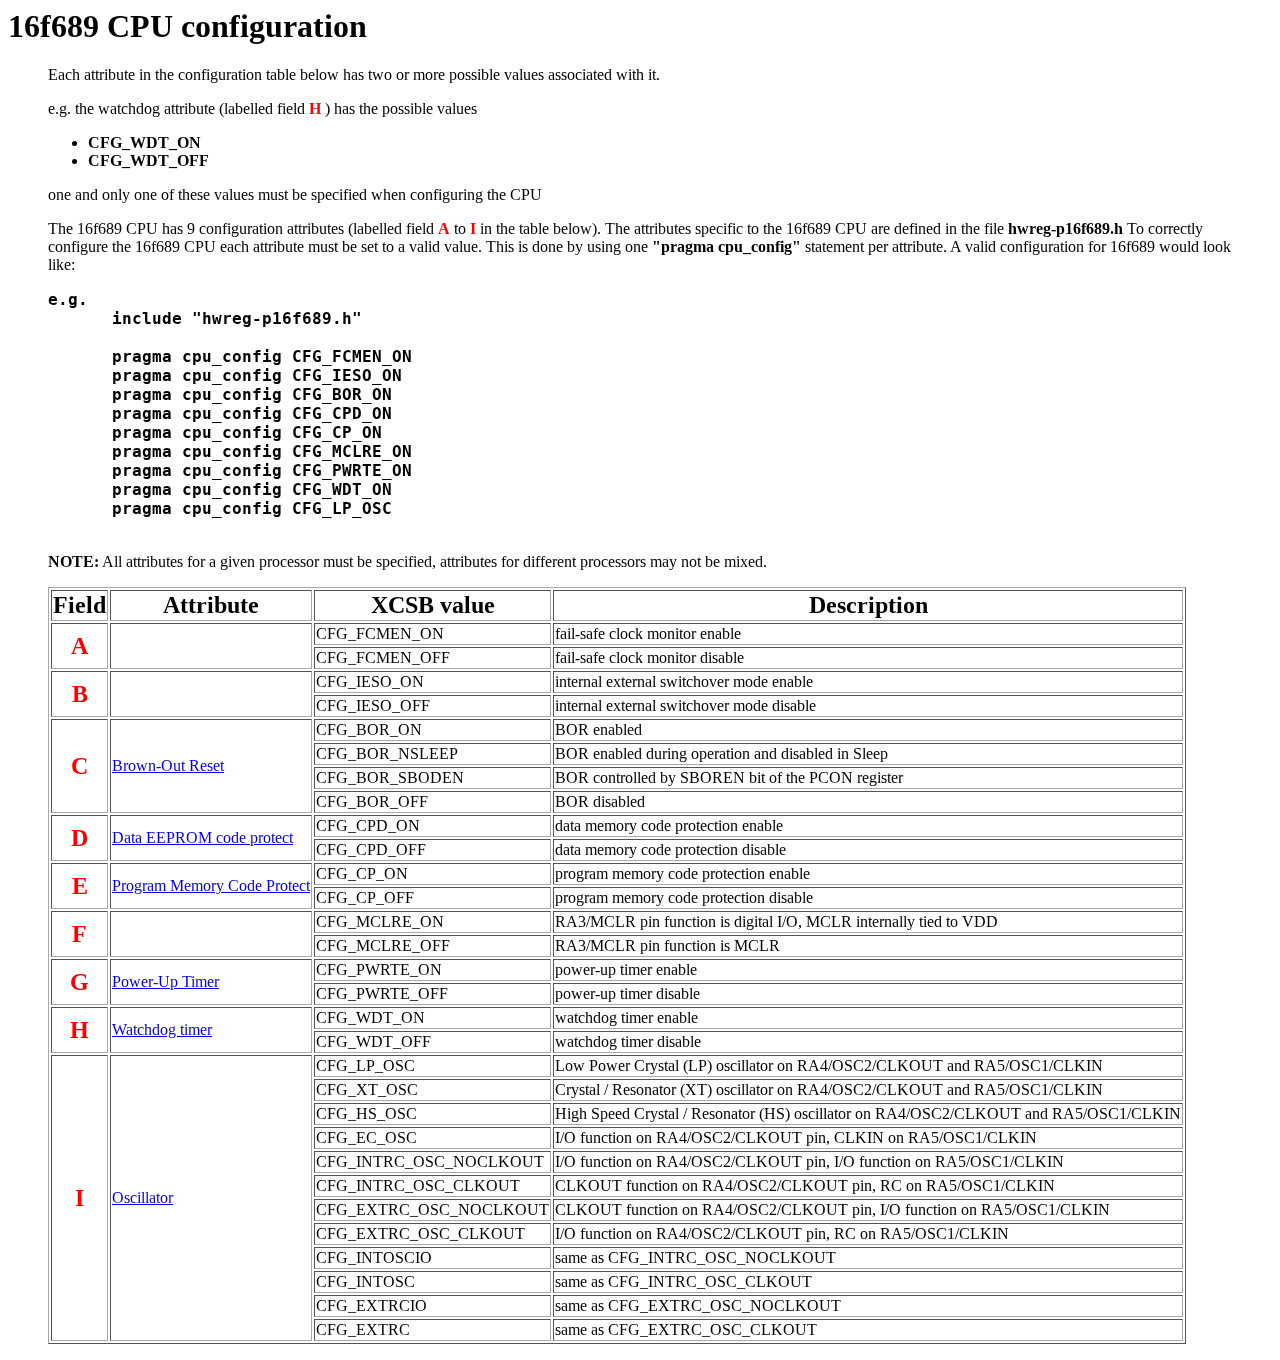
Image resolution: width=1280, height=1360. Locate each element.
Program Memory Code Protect (211, 885)
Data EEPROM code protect (202, 837)
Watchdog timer (162, 1029)
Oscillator (142, 1197)
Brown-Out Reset (168, 765)
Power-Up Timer (165, 981)
